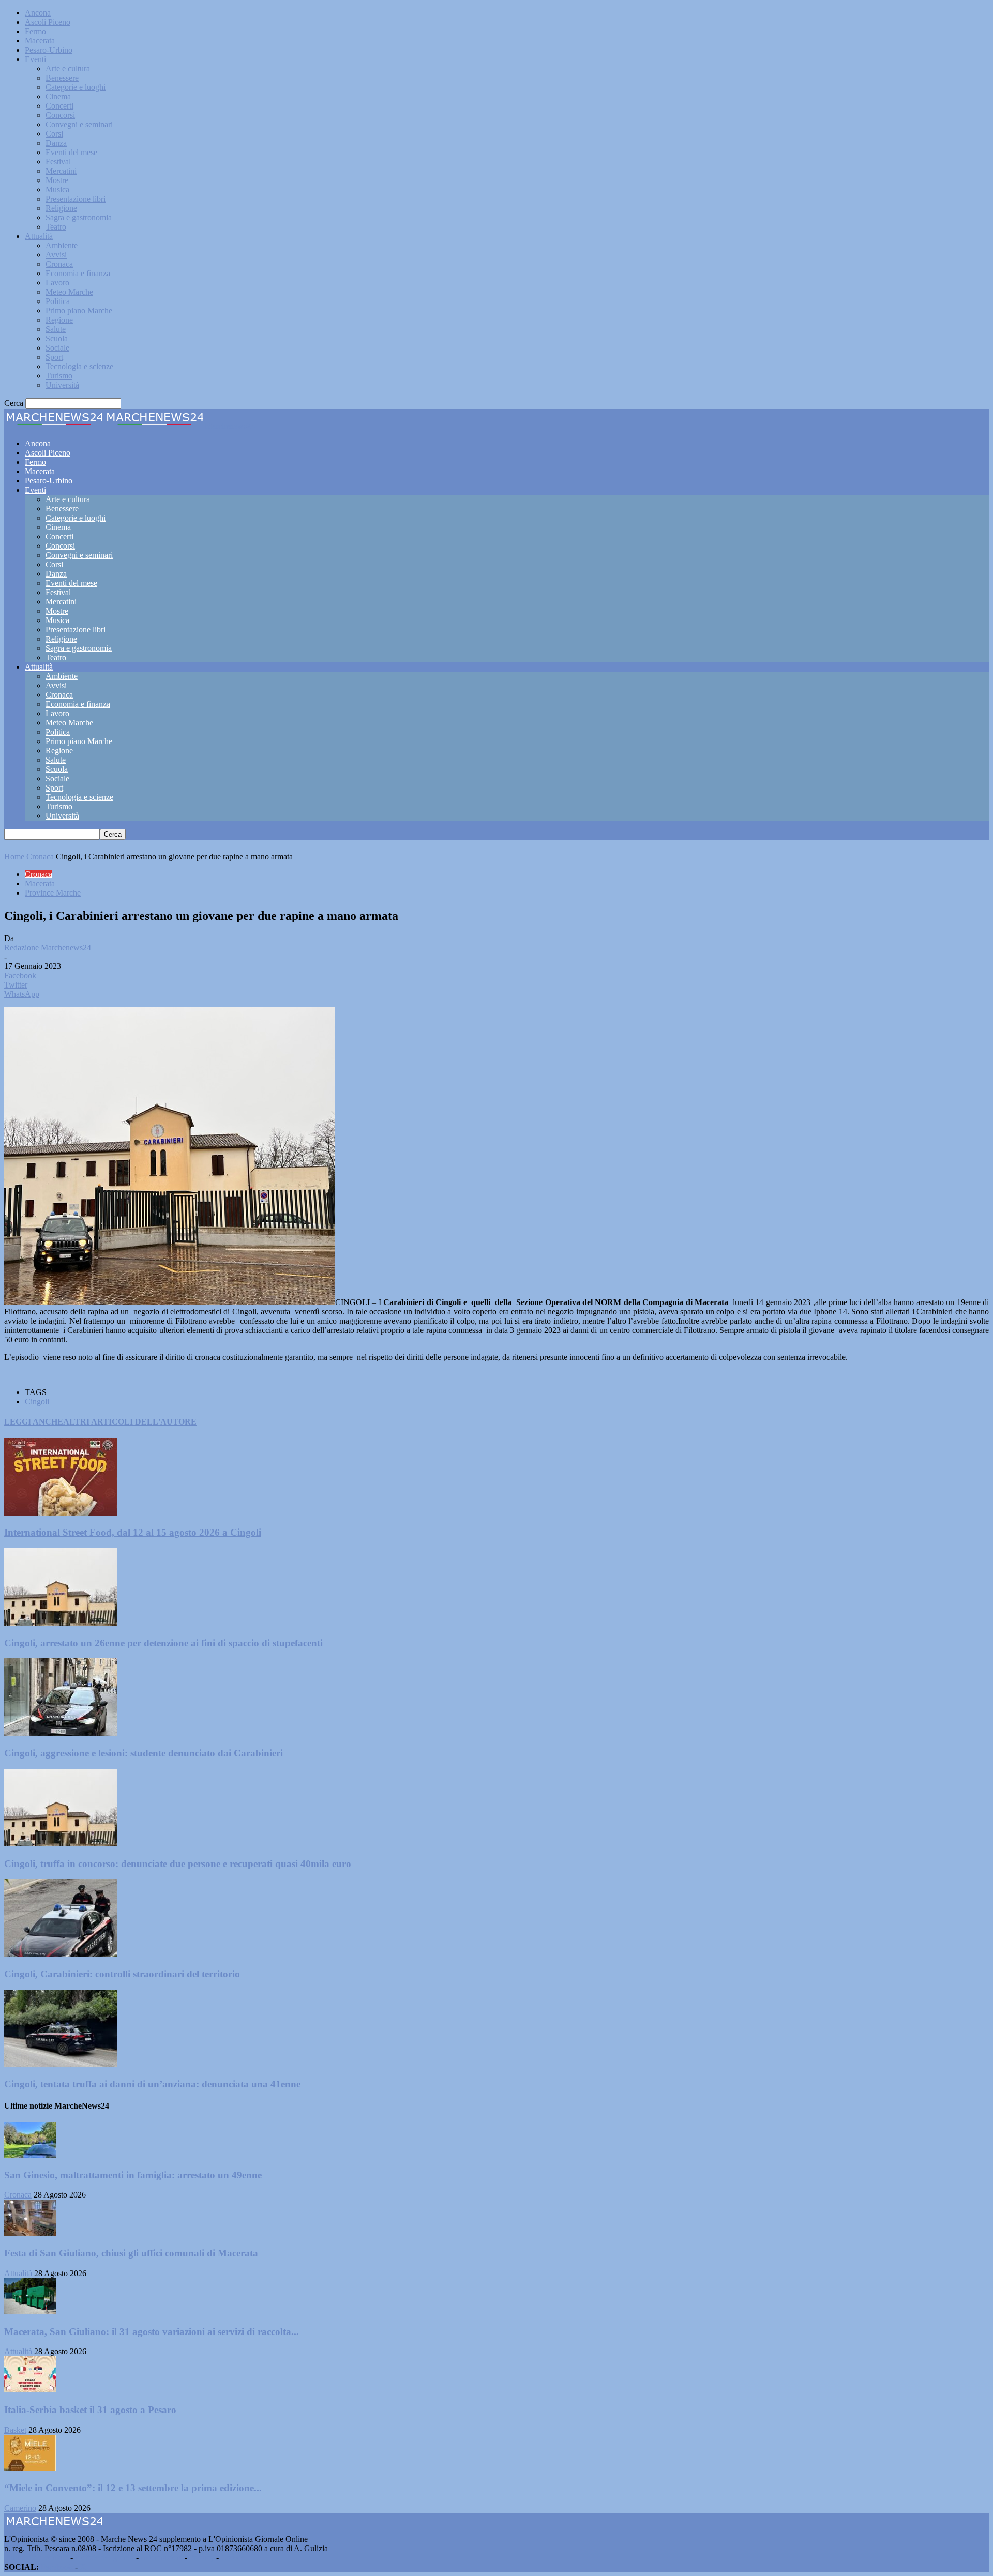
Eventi (35, 59)
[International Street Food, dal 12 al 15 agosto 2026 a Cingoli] (61, 1513)
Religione (61, 208)
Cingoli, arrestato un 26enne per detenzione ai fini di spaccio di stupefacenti (163, 1643)
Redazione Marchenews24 (48, 948)
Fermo (35, 31)
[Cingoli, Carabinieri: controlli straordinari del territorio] (61, 1954)
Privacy (202, 2558)
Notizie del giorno (104, 2558)
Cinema (58, 96)
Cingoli (37, 1401)
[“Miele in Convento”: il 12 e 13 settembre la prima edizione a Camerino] (30, 2468)
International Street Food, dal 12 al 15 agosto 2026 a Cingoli (133, 1532)
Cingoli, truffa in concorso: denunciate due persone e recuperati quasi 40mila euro (178, 1864)
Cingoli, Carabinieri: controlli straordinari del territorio (122, 1974)
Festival (58, 162)
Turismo (59, 376)
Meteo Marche (69, 292)
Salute (56, 329)
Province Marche (53, 893)
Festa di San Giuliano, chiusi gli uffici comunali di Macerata (131, 2253)
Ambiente (62, 245)
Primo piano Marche (79, 310)
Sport (54, 357)
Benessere (62, 78)
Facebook (57, 2567)
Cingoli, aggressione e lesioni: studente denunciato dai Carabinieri (144, 1753)
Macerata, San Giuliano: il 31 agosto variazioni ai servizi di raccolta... (152, 2332)
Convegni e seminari (79, 124)
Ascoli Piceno (48, 22)
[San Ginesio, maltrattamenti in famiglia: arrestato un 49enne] (30, 2155)
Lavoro (57, 283)
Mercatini (61, 171)
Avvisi (56, 255)
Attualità (39, 236)
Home (14, 857)
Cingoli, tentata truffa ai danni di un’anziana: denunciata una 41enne (152, 2084)
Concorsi (60, 115)
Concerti (59, 106)
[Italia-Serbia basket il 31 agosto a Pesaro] (30, 2390)
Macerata (40, 41)
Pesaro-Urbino (49, 50)
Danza (56, 143)
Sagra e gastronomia (79, 217)
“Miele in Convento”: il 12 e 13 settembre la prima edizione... (133, 2488)
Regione (59, 320)
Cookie (233, 2558)
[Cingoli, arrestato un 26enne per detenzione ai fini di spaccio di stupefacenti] (61, 1623)
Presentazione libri (76, 199)
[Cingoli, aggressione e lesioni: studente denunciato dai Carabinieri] (61, 1733)
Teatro (56, 227)
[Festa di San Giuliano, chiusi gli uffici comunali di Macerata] (30, 2233)
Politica (58, 301)
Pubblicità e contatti (36, 2558)
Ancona (38, 13)
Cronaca (59, 264)
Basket (15, 2430)
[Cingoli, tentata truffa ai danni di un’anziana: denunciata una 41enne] (61, 2064)
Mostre (57, 180)
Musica (57, 190)
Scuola (57, 338)
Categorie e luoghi (76, 87)
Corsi (54, 134)
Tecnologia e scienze (79, 366)
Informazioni (162, 2558)
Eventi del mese (71, 152)
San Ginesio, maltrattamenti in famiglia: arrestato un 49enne (133, 2175)
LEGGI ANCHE (34, 1422)
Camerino (20, 2508)
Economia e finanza (78, 273)
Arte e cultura (68, 69)
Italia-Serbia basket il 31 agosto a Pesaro (90, 2410)
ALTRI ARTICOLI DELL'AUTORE (130, 1422)
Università (62, 385)
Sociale (57, 348)
